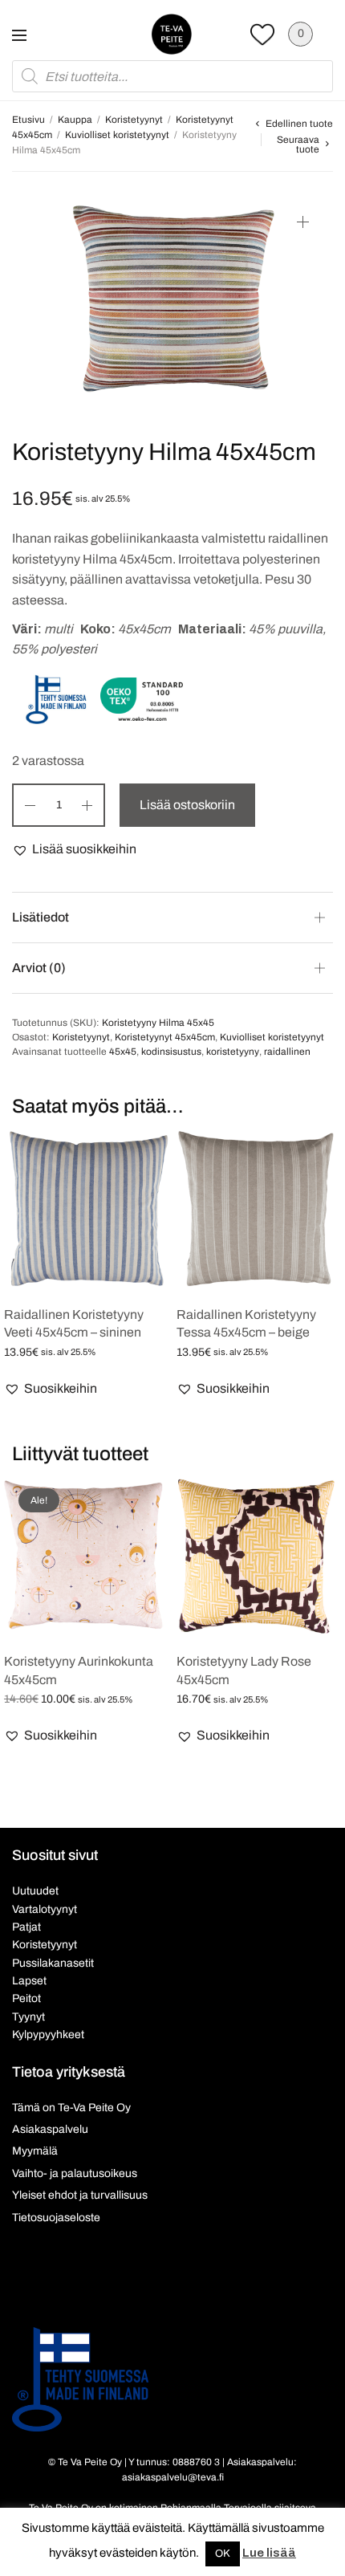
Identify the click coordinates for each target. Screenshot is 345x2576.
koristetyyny (233, 1052)
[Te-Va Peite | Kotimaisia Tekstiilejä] (172, 34)
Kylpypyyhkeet (48, 2035)
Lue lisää (269, 2553)
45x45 (123, 1052)
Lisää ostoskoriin (187, 805)
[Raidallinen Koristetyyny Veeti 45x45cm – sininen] (86, 1209)
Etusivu (28, 120)
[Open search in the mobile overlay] (172, 76)
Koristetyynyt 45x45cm (165, 1037)
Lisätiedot (41, 917)
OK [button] (223, 2554)
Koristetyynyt (134, 120)
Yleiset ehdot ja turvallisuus (80, 2195)
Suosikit (262, 34)
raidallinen (287, 1052)
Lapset (29, 1981)
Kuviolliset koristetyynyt (117, 135)
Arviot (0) (39, 968)
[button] (74, 849)
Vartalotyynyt (45, 1909)
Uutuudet (35, 1891)
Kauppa (75, 120)
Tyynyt (28, 2017)
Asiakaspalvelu (50, 2129)
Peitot (26, 1998)
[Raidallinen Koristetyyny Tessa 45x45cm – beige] (259, 1209)
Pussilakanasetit (53, 1963)
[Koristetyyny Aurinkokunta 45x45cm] (86, 1556)
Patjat (26, 1927)
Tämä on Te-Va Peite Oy (71, 2108)
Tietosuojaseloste (56, 2218)
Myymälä (35, 2151)
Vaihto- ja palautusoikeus (75, 2173)
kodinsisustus (171, 1052)
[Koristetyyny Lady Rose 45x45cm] (259, 1556)
